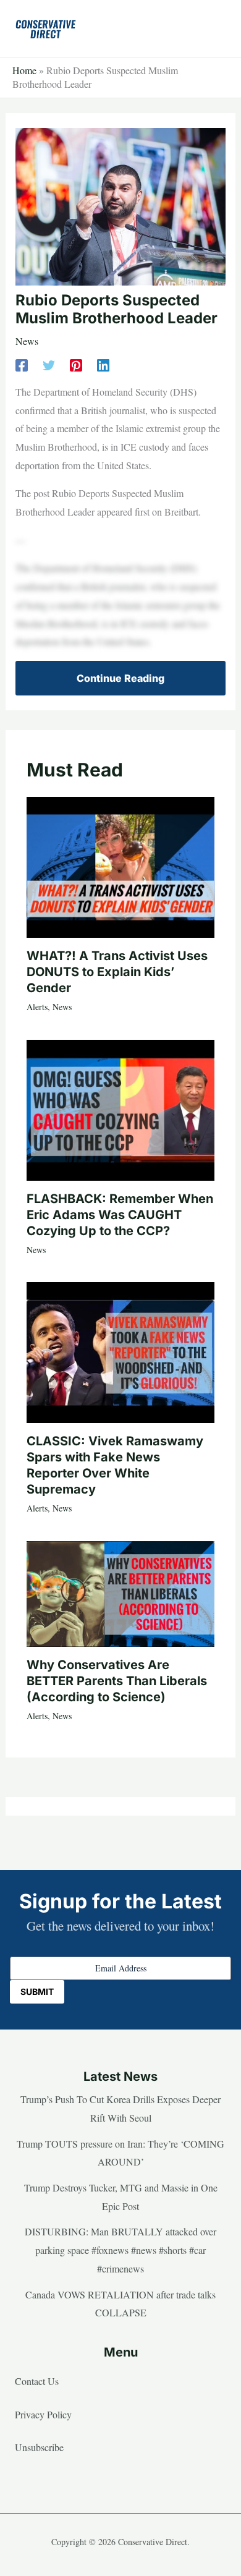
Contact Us (37, 2381)
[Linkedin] (103, 364)
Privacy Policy (43, 2414)
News (27, 341)
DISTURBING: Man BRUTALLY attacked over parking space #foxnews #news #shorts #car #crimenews (120, 2250)
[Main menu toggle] (213, 28)
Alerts (37, 1007)
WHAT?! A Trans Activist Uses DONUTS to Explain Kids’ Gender (117, 972)
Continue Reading (120, 678)
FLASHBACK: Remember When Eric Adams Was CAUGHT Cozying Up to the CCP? (120, 1215)
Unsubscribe (39, 2447)
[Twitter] (49, 364)
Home (24, 70)
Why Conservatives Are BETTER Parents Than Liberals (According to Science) (117, 1681)
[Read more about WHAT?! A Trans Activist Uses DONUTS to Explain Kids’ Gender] (120, 866)
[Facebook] (22, 364)
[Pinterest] (76, 364)
